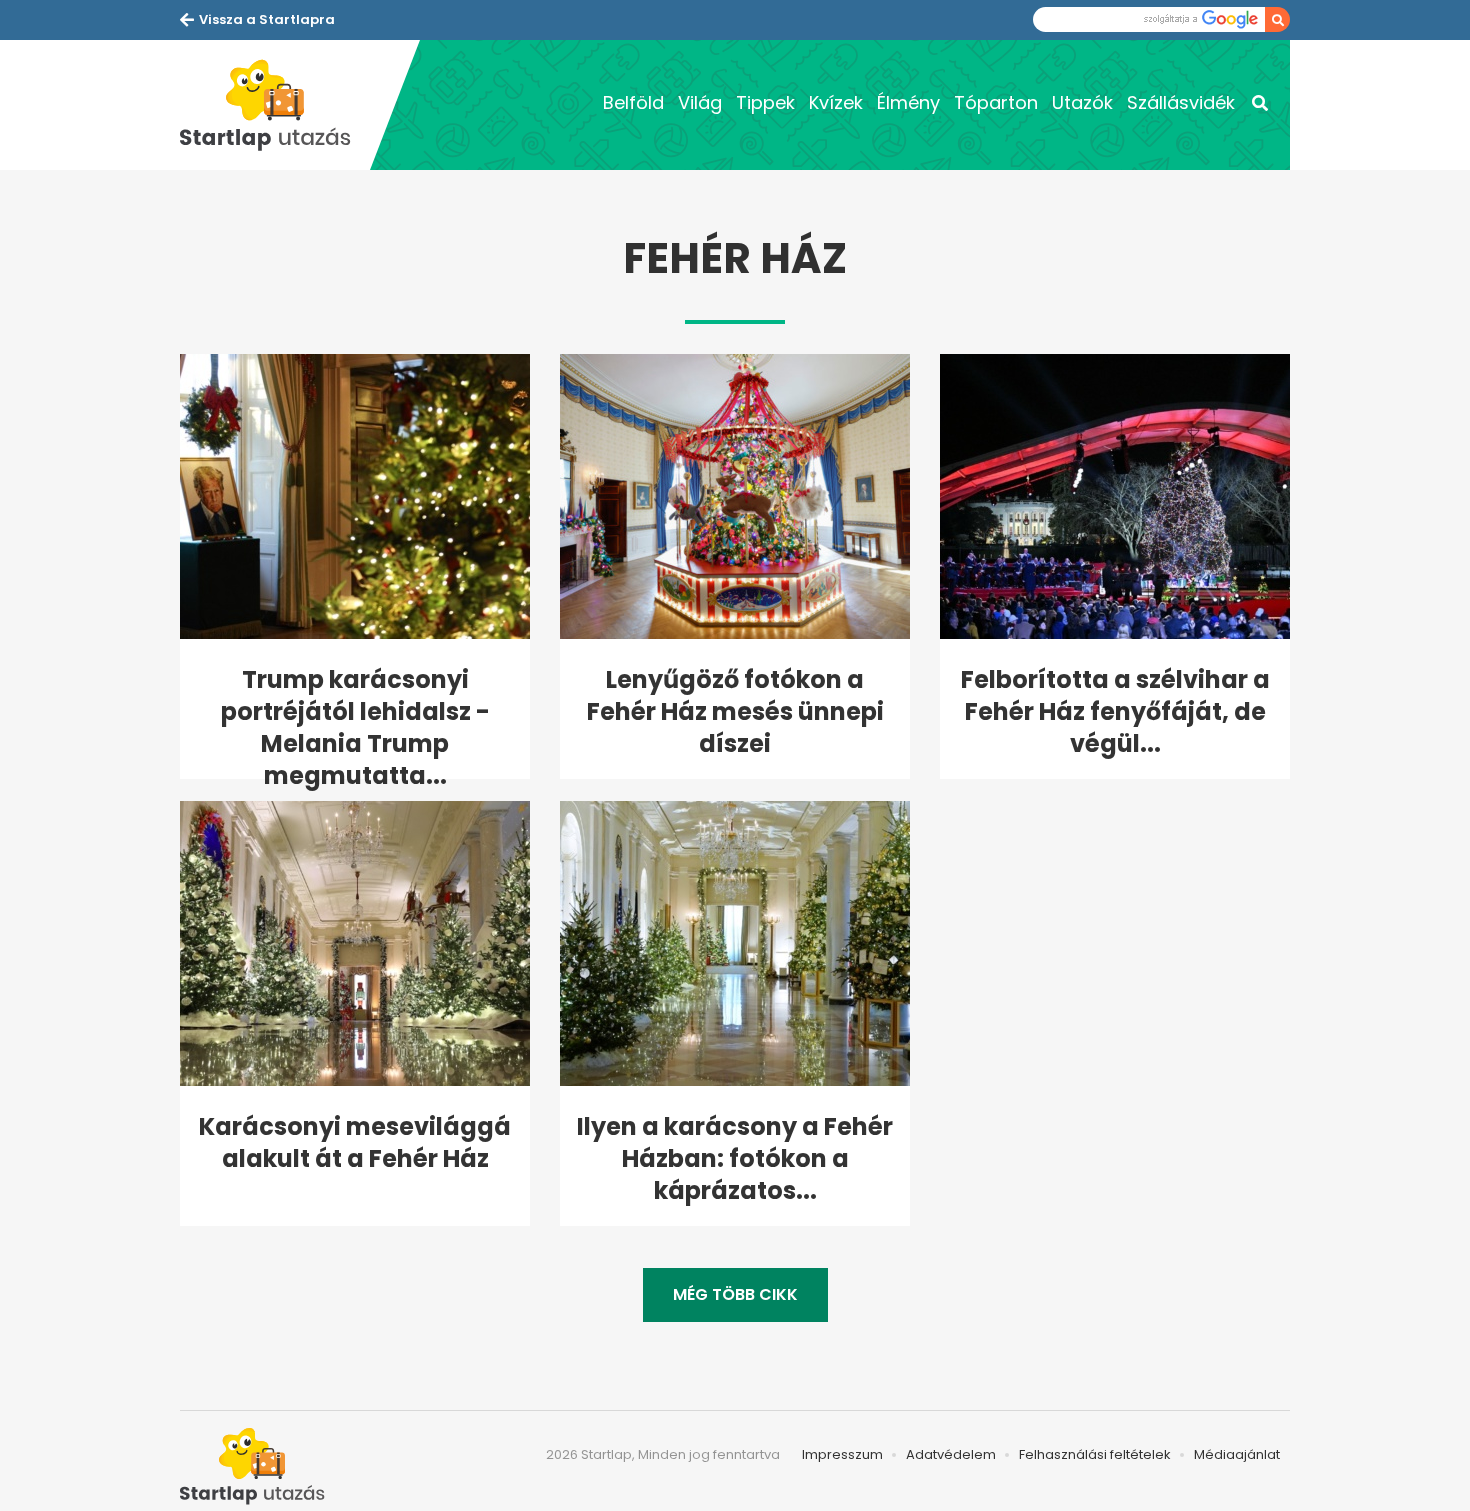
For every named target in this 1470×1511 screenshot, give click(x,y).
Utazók (1082, 102)
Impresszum (842, 1454)
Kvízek (836, 102)
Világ (700, 102)
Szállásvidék (1181, 102)
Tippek (765, 102)
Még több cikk (735, 1294)
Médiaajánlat (1237, 1454)
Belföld (633, 102)
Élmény (908, 102)
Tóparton (996, 102)
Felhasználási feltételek (1095, 1454)
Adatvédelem (951, 1454)
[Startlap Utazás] (275, 105)
